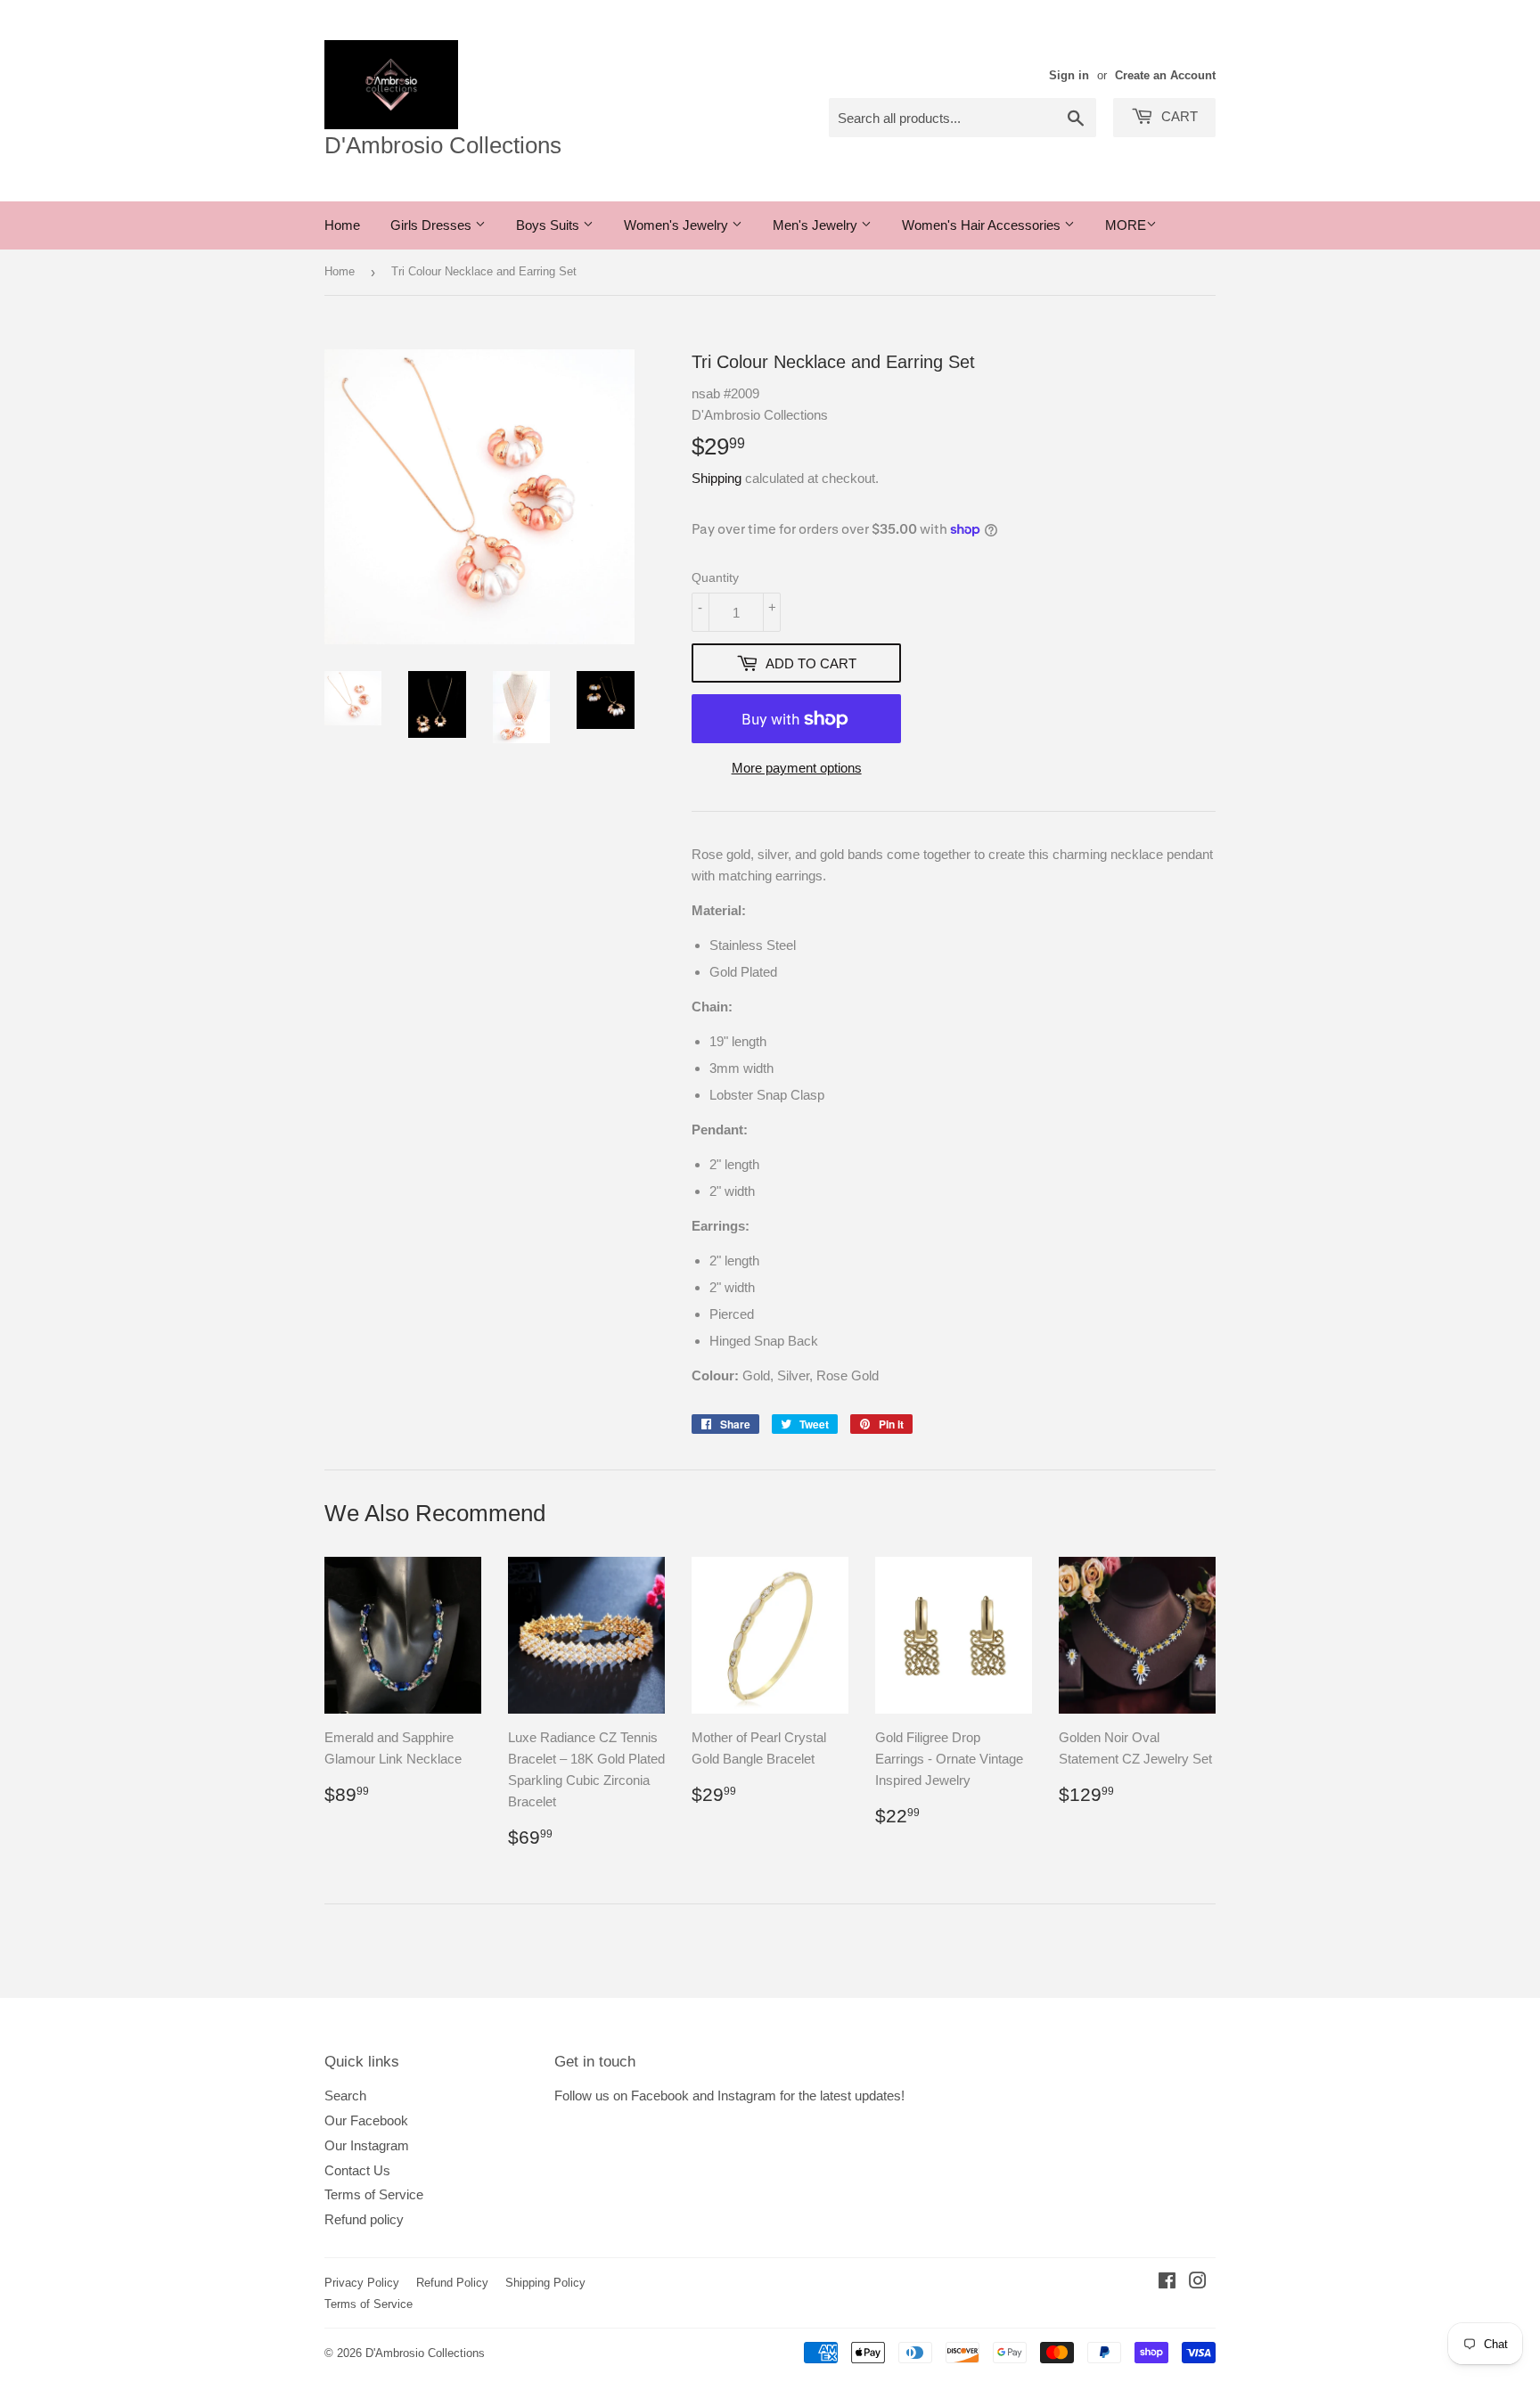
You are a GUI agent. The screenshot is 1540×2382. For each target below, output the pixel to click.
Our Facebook (366, 2120)
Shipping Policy (545, 2283)
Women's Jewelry (678, 225)
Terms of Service (374, 2194)
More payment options (797, 768)
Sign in (1069, 75)
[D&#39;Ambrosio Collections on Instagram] (1198, 2283)
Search (345, 2096)
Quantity (715, 577)
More (1126, 225)
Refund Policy (452, 2283)
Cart (1178, 116)
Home (342, 225)
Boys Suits (549, 225)
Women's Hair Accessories (983, 225)
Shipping (717, 478)
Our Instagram (367, 2145)
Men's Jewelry (817, 225)
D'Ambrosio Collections (443, 145)
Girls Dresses (433, 225)
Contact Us (357, 2170)
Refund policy (364, 2219)
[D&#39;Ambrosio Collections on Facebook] (1167, 2283)
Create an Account (1165, 75)
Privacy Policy (362, 2283)
